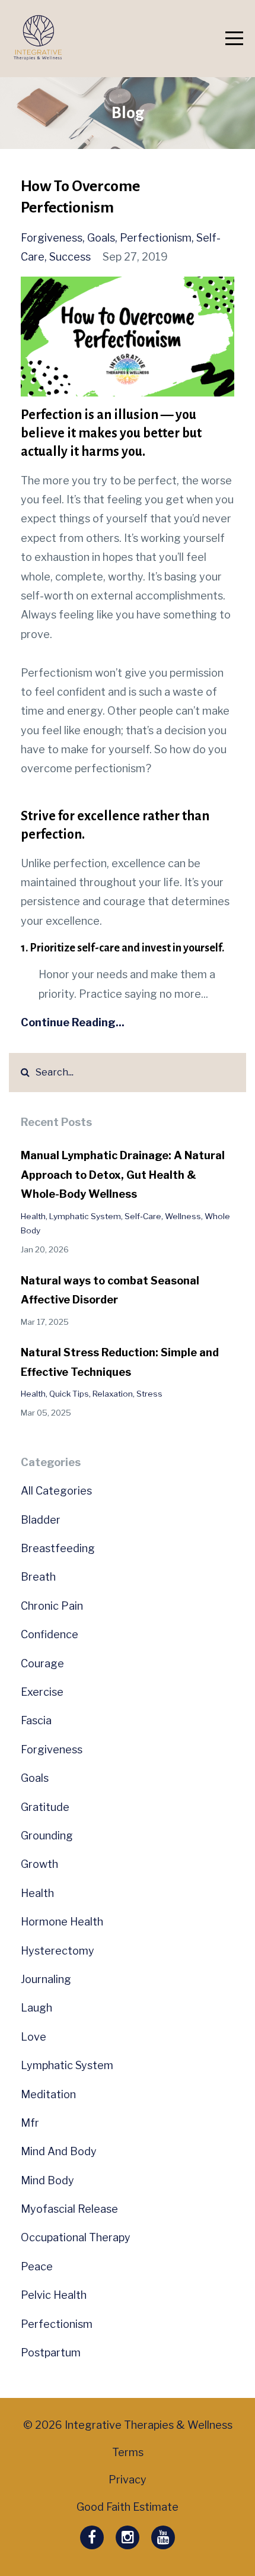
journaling (46, 1979)
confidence (50, 1634)
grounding (47, 1836)
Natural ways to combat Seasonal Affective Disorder (110, 1290)
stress (149, 1394)
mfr (30, 2123)
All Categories (56, 1491)
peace (37, 2266)
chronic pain (52, 1606)
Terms (128, 2452)
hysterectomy (58, 1951)
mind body (47, 2180)
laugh (36, 2008)
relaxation (113, 1394)
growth (39, 1864)
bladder (41, 1520)
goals (101, 238)
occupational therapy (76, 2237)
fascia (36, 1720)
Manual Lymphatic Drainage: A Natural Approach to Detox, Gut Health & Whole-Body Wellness (123, 1175)
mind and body (59, 2151)
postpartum (51, 2353)
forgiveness (52, 238)
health (33, 1216)
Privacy (128, 2480)
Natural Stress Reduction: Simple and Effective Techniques (120, 1362)
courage (42, 1663)
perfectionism (156, 238)
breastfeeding (58, 1548)
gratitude (45, 1807)
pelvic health (54, 2295)
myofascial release (69, 2209)
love (34, 2037)
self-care (143, 1216)
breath (38, 1577)
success (70, 257)
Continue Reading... (73, 1022)
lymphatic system (85, 1216)
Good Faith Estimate (128, 2507)
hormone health (62, 1922)
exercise (42, 1692)
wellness (183, 1216)
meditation (48, 2094)
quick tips (69, 1394)
